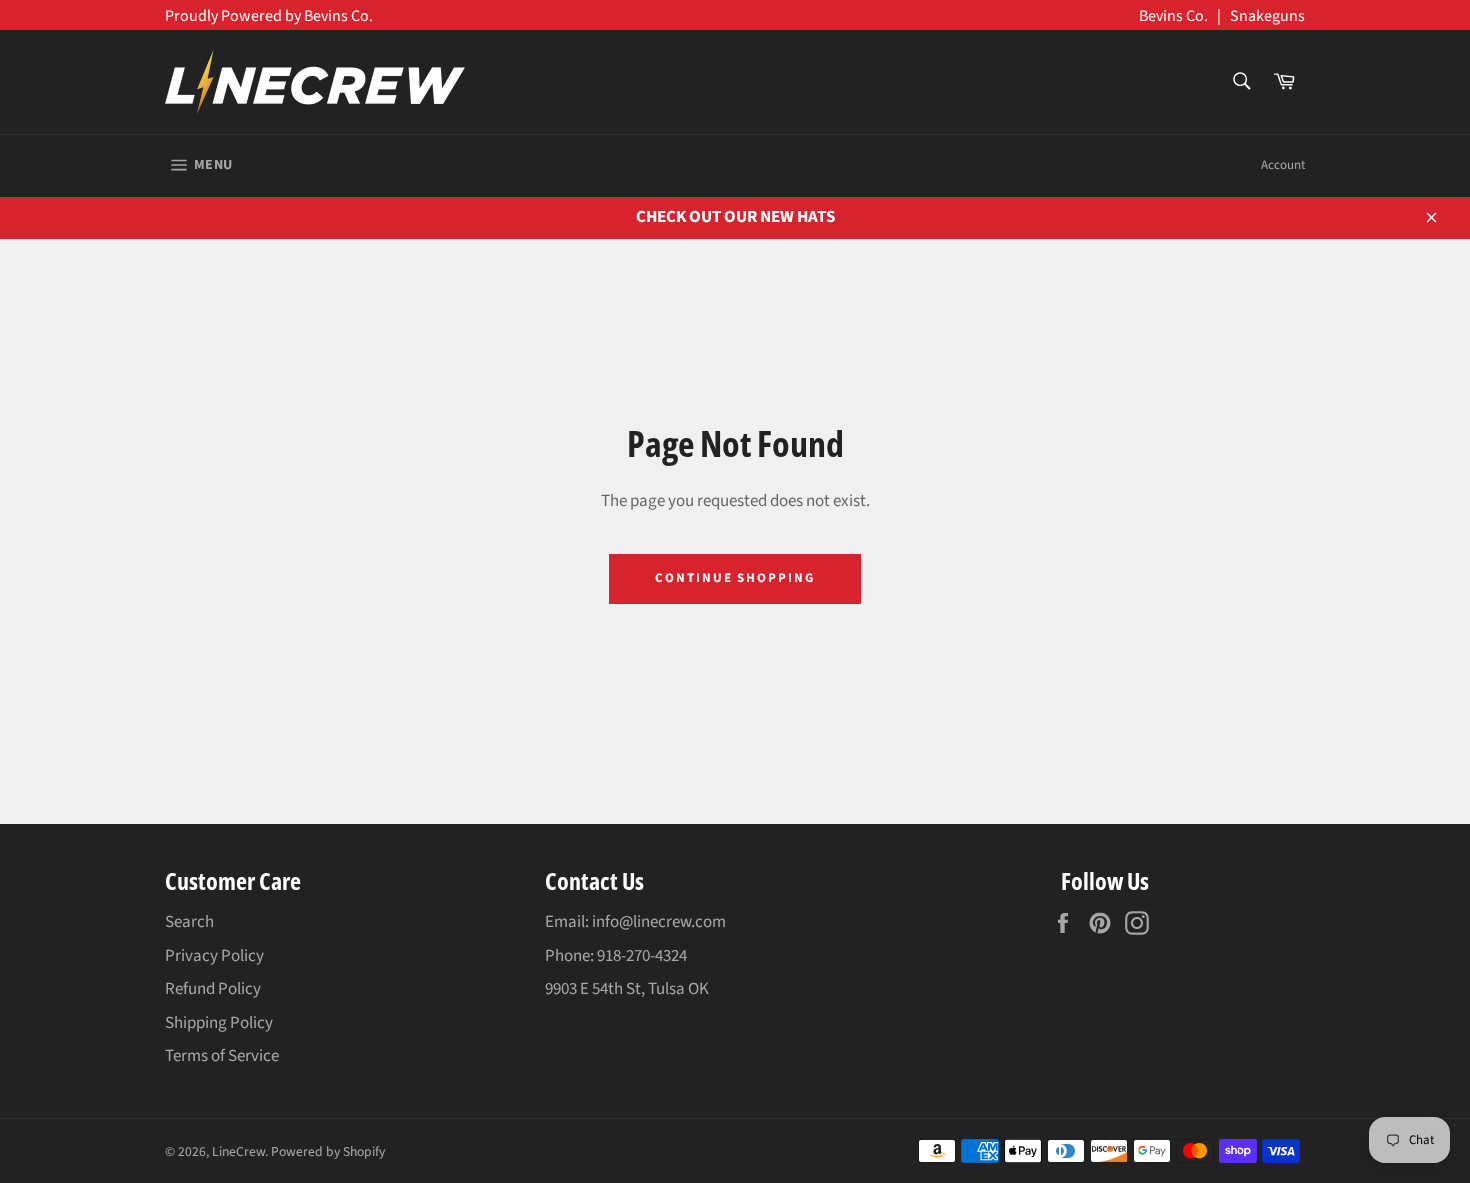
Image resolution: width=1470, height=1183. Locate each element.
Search (189, 922)
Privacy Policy (214, 956)
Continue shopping (735, 578)
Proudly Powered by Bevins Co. (269, 16)
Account (1283, 165)
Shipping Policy (219, 1023)
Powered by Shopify (328, 1151)
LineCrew (238, 1151)
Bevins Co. (1173, 16)
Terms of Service (222, 1056)
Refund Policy (213, 989)
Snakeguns (1267, 16)
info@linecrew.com (659, 922)
